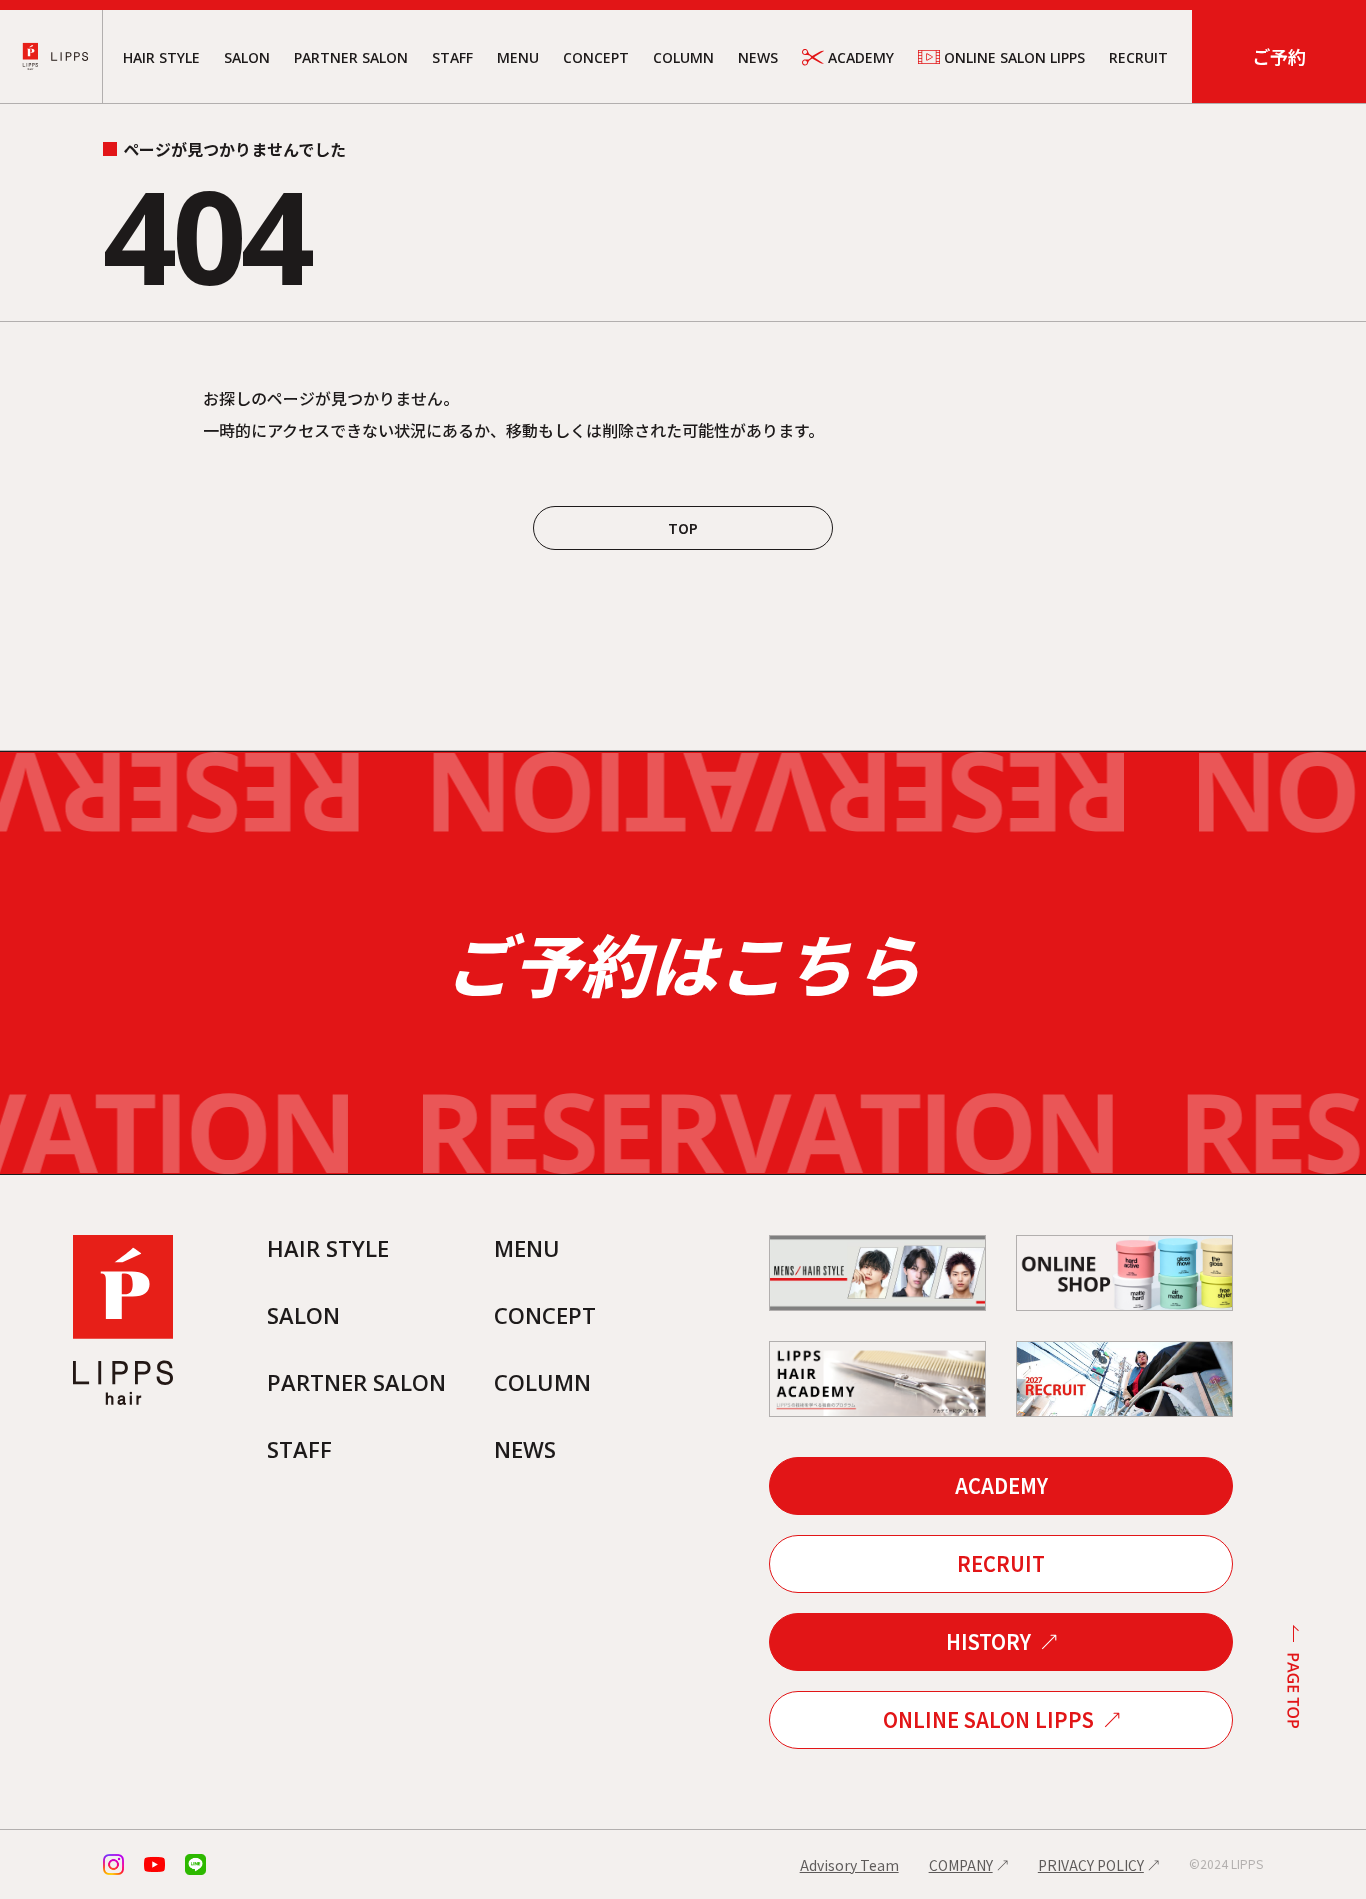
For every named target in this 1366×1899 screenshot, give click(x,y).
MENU (518, 57)
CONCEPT (596, 57)
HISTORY (988, 1641)
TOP (683, 528)
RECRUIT (1138, 57)
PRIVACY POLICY (1091, 1865)
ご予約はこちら (683, 962)
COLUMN (683, 57)
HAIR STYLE (161, 57)
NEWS (758, 57)
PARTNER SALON (351, 57)
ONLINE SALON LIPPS (1014, 57)
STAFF (452, 57)
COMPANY (961, 1865)
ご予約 (1279, 56)
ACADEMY (861, 57)
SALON (247, 57)
